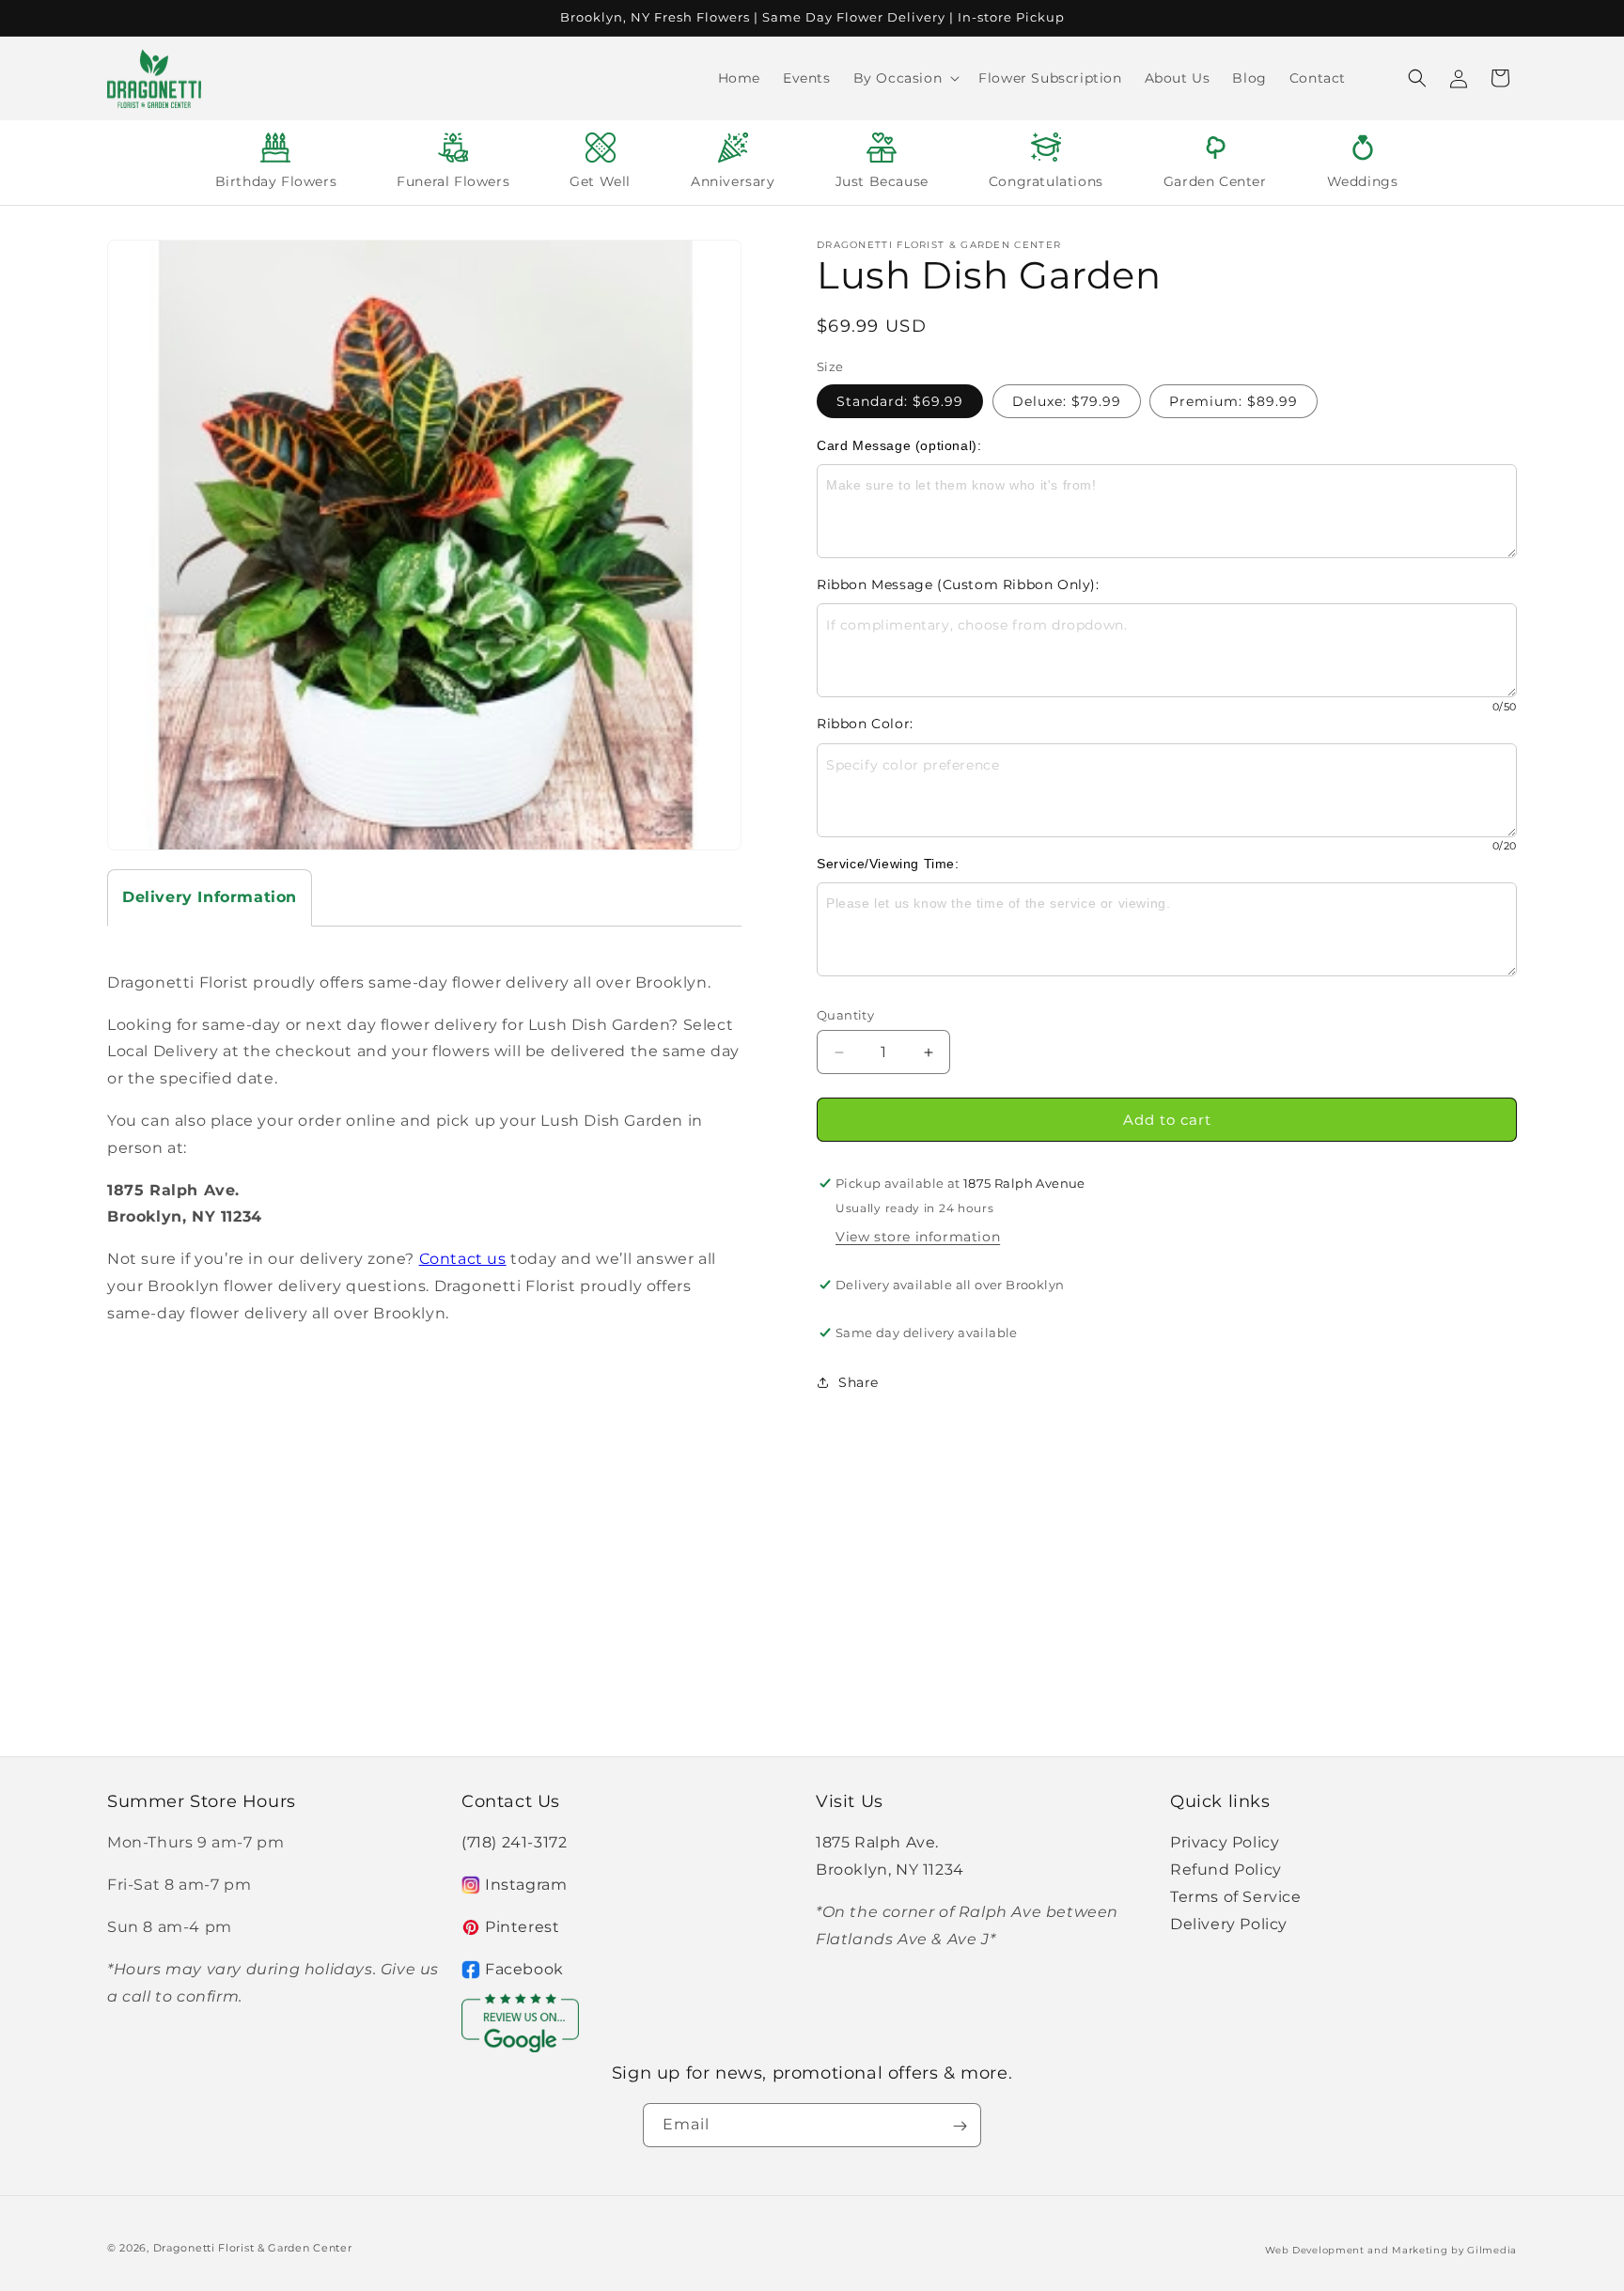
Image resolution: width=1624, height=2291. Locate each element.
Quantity (845, 1015)
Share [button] (859, 1382)
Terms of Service (1236, 1897)
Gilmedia (1492, 2249)
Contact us (463, 1259)
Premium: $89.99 (1234, 401)
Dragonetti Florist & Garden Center (253, 2248)
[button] (905, 78)
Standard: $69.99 (900, 401)
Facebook (524, 1969)
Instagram (526, 1885)
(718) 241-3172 (514, 1842)
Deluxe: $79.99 (1067, 401)
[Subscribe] (960, 2126)
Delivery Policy (1229, 1924)
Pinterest (522, 1927)
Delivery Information (210, 897)
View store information (918, 1237)
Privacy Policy (1225, 1842)
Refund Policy (1226, 1870)
